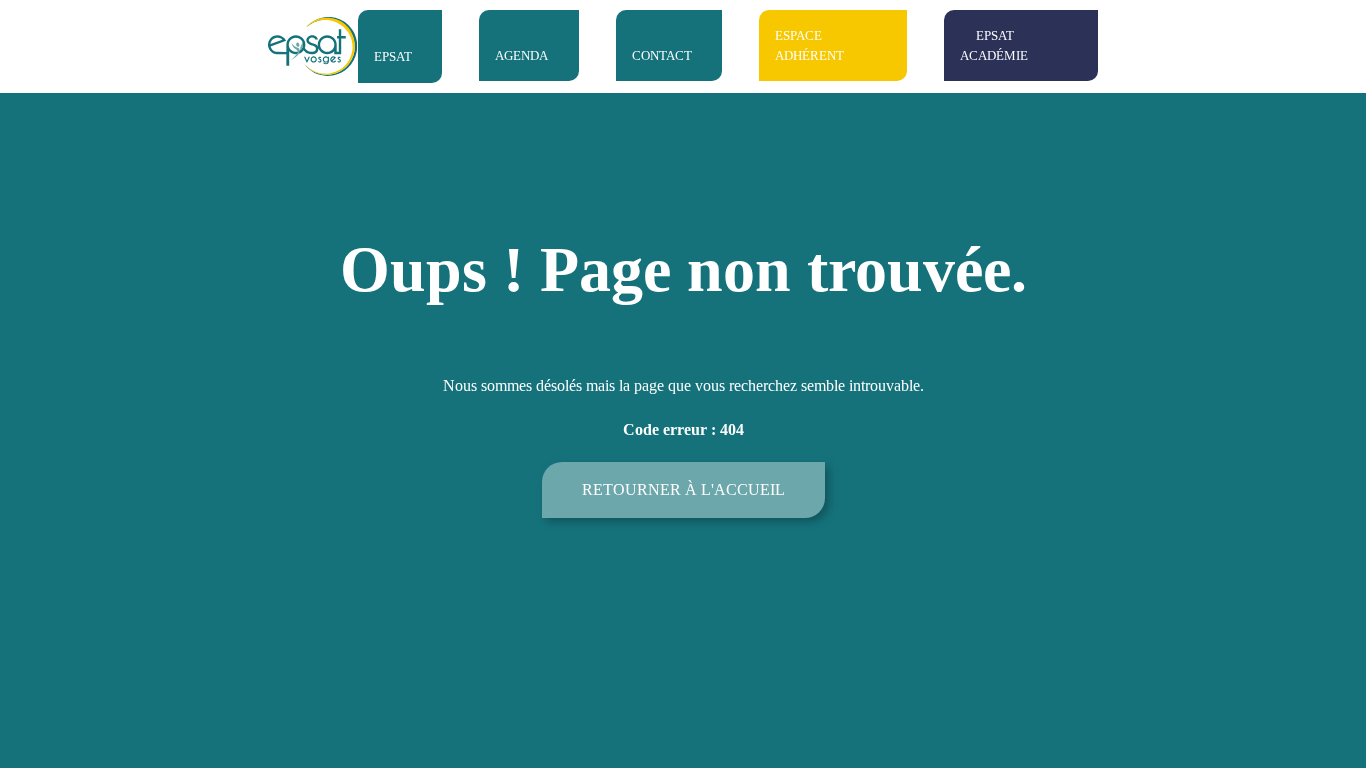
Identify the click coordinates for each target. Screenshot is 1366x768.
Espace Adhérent (809, 45)
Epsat (393, 56)
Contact (662, 55)
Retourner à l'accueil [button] (683, 489)
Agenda (521, 55)
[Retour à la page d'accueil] (312, 46)
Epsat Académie (994, 45)
